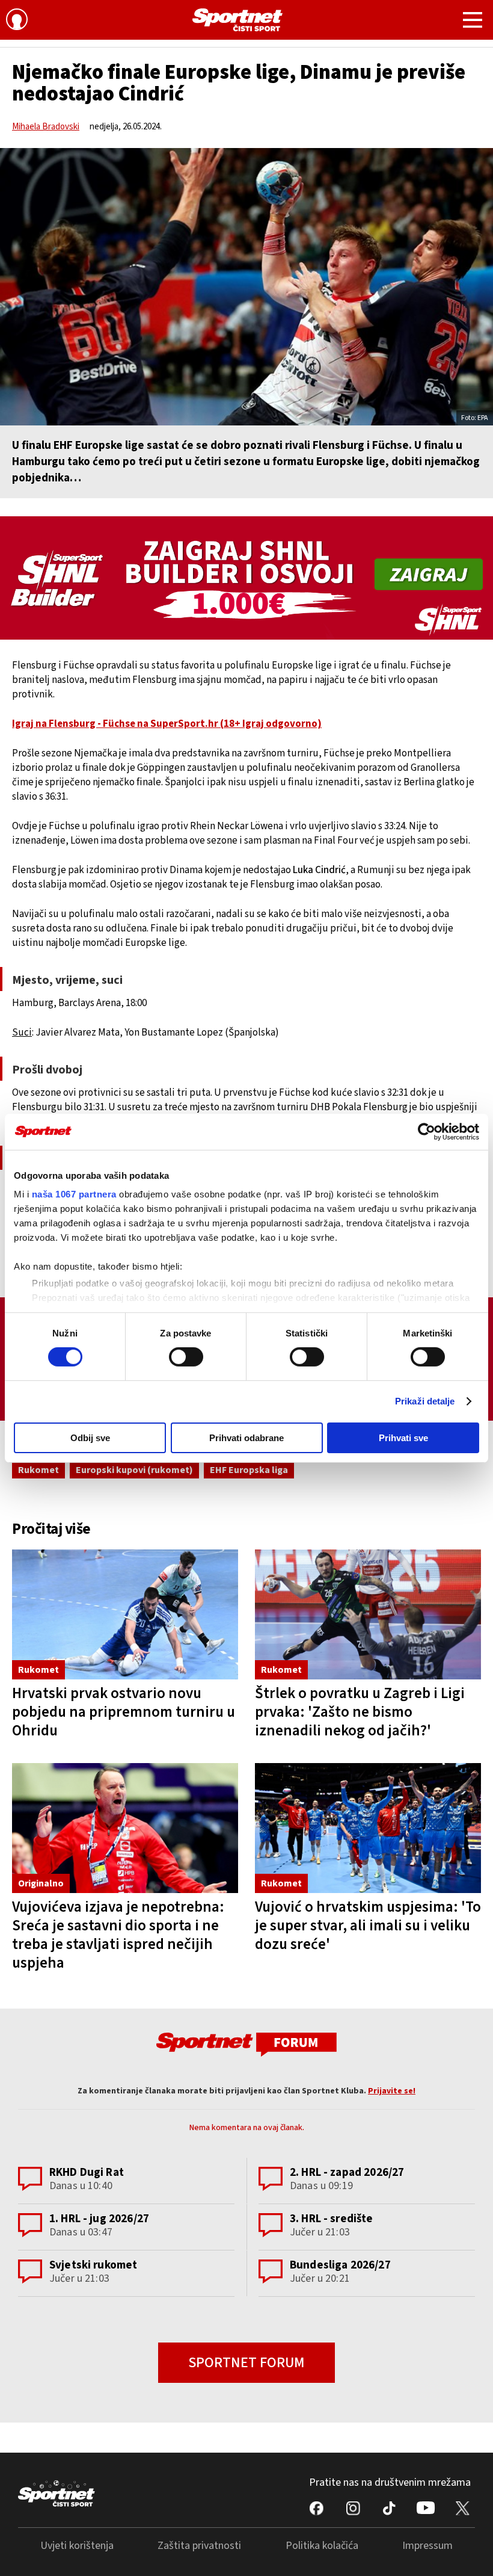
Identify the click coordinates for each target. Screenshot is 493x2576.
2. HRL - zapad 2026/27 (347, 2173)
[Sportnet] (237, 20)
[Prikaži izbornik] (473, 22)
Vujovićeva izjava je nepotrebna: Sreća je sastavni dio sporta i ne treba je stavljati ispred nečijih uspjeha (118, 1935)
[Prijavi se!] (17, 21)
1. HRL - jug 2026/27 (99, 2219)
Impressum (427, 2546)
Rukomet (38, 1470)
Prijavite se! (392, 2091)
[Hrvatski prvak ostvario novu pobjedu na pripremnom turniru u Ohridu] (125, 1614)
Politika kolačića (322, 2546)
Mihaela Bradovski (46, 127)
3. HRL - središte (332, 2219)
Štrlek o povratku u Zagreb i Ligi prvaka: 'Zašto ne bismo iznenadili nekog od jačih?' (360, 1712)
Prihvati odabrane (246, 1438)
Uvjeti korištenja (77, 2546)
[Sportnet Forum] (246, 2044)
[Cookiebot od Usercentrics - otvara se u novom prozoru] (427, 1131)
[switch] (186, 1357)
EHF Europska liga (249, 1470)
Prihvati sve (403, 1438)
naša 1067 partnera (74, 1194)
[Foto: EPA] (246, 287)
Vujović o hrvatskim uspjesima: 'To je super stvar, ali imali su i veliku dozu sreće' (368, 1926)
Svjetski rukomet (93, 2265)
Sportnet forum (246, 2363)
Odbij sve (90, 1438)
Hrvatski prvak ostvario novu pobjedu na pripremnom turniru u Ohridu (124, 1712)
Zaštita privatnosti (199, 2546)
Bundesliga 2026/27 (340, 2265)
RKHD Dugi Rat (87, 2173)
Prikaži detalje (425, 1401)
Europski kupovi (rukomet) (134, 1470)
